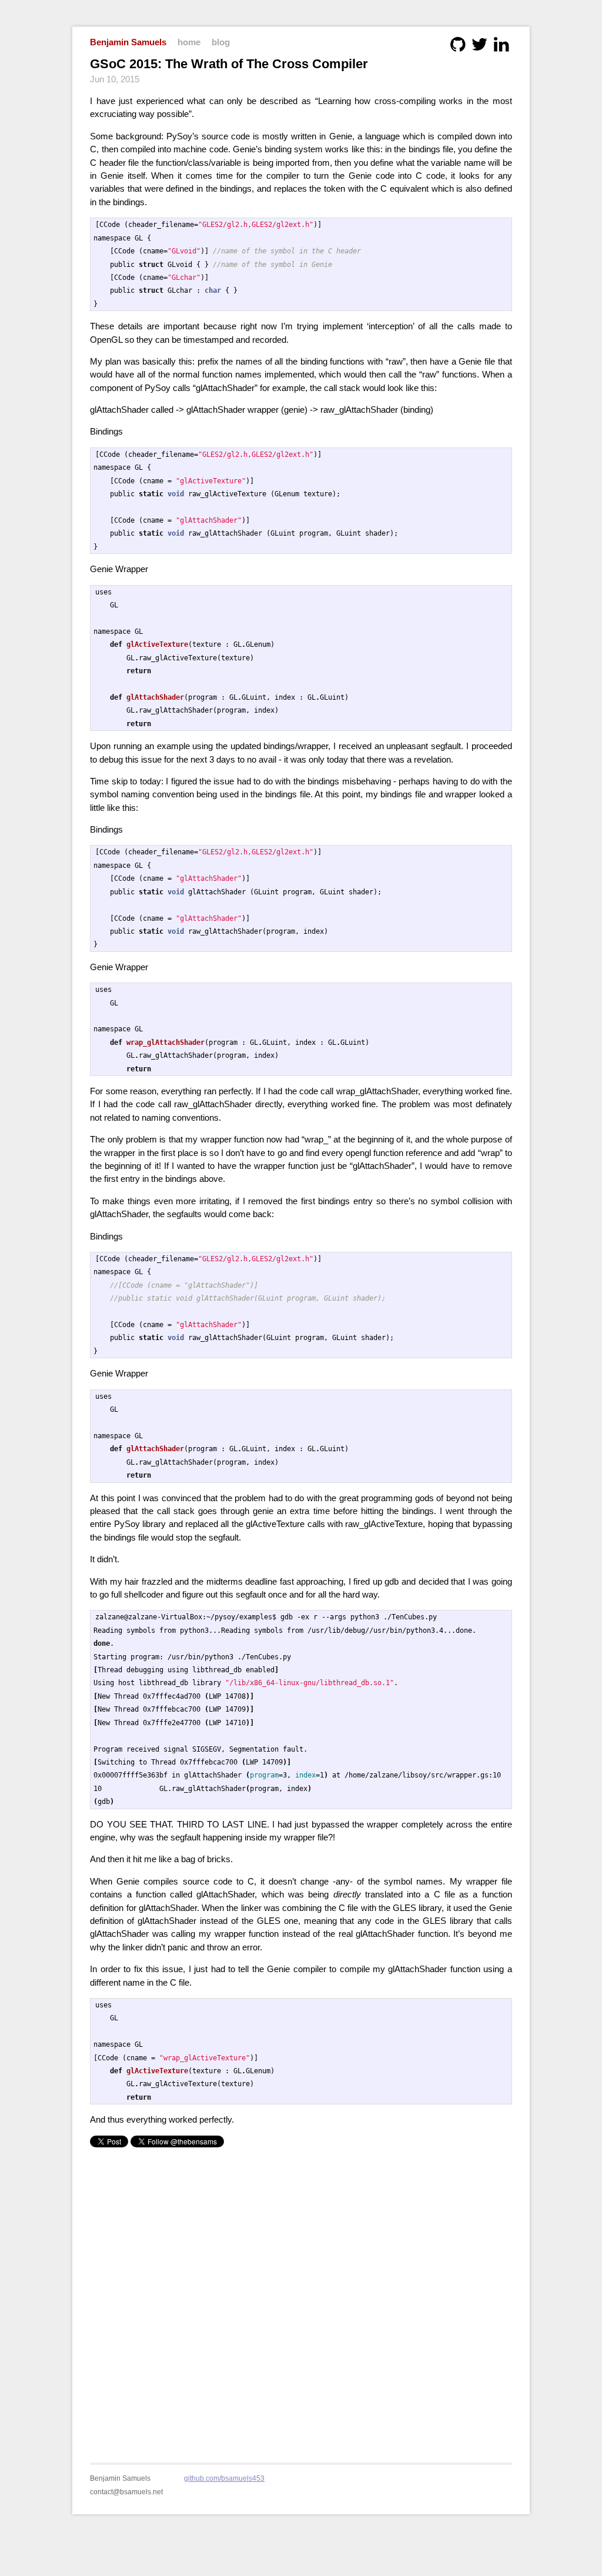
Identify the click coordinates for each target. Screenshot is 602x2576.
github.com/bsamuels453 (224, 2478)
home (189, 42)
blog (221, 42)
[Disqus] (301, 2298)
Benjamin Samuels (128, 42)
